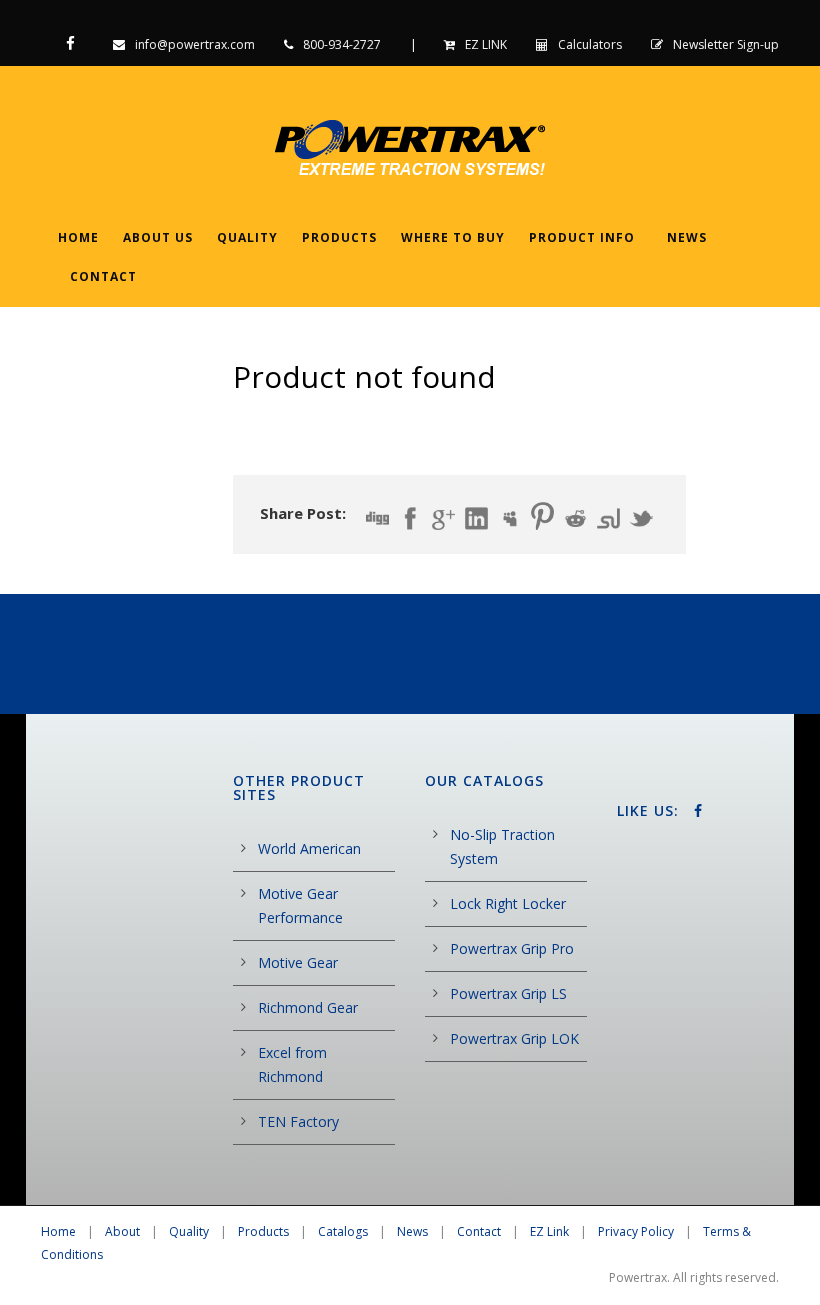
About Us (158, 237)
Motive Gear (298, 962)
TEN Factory (298, 1121)
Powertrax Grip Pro (512, 948)
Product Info (582, 237)
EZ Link (549, 1231)
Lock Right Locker (508, 903)
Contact (103, 276)
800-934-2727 (342, 44)
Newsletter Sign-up (726, 44)
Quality (247, 237)
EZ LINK (486, 44)
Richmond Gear (308, 1007)
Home (78, 237)
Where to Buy (453, 237)
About (122, 1231)
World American (309, 848)
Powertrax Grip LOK (514, 1038)
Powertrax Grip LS (508, 993)
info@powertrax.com (195, 44)
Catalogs (343, 1231)
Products (339, 237)
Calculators (590, 44)
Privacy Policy (636, 1231)
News (687, 237)
